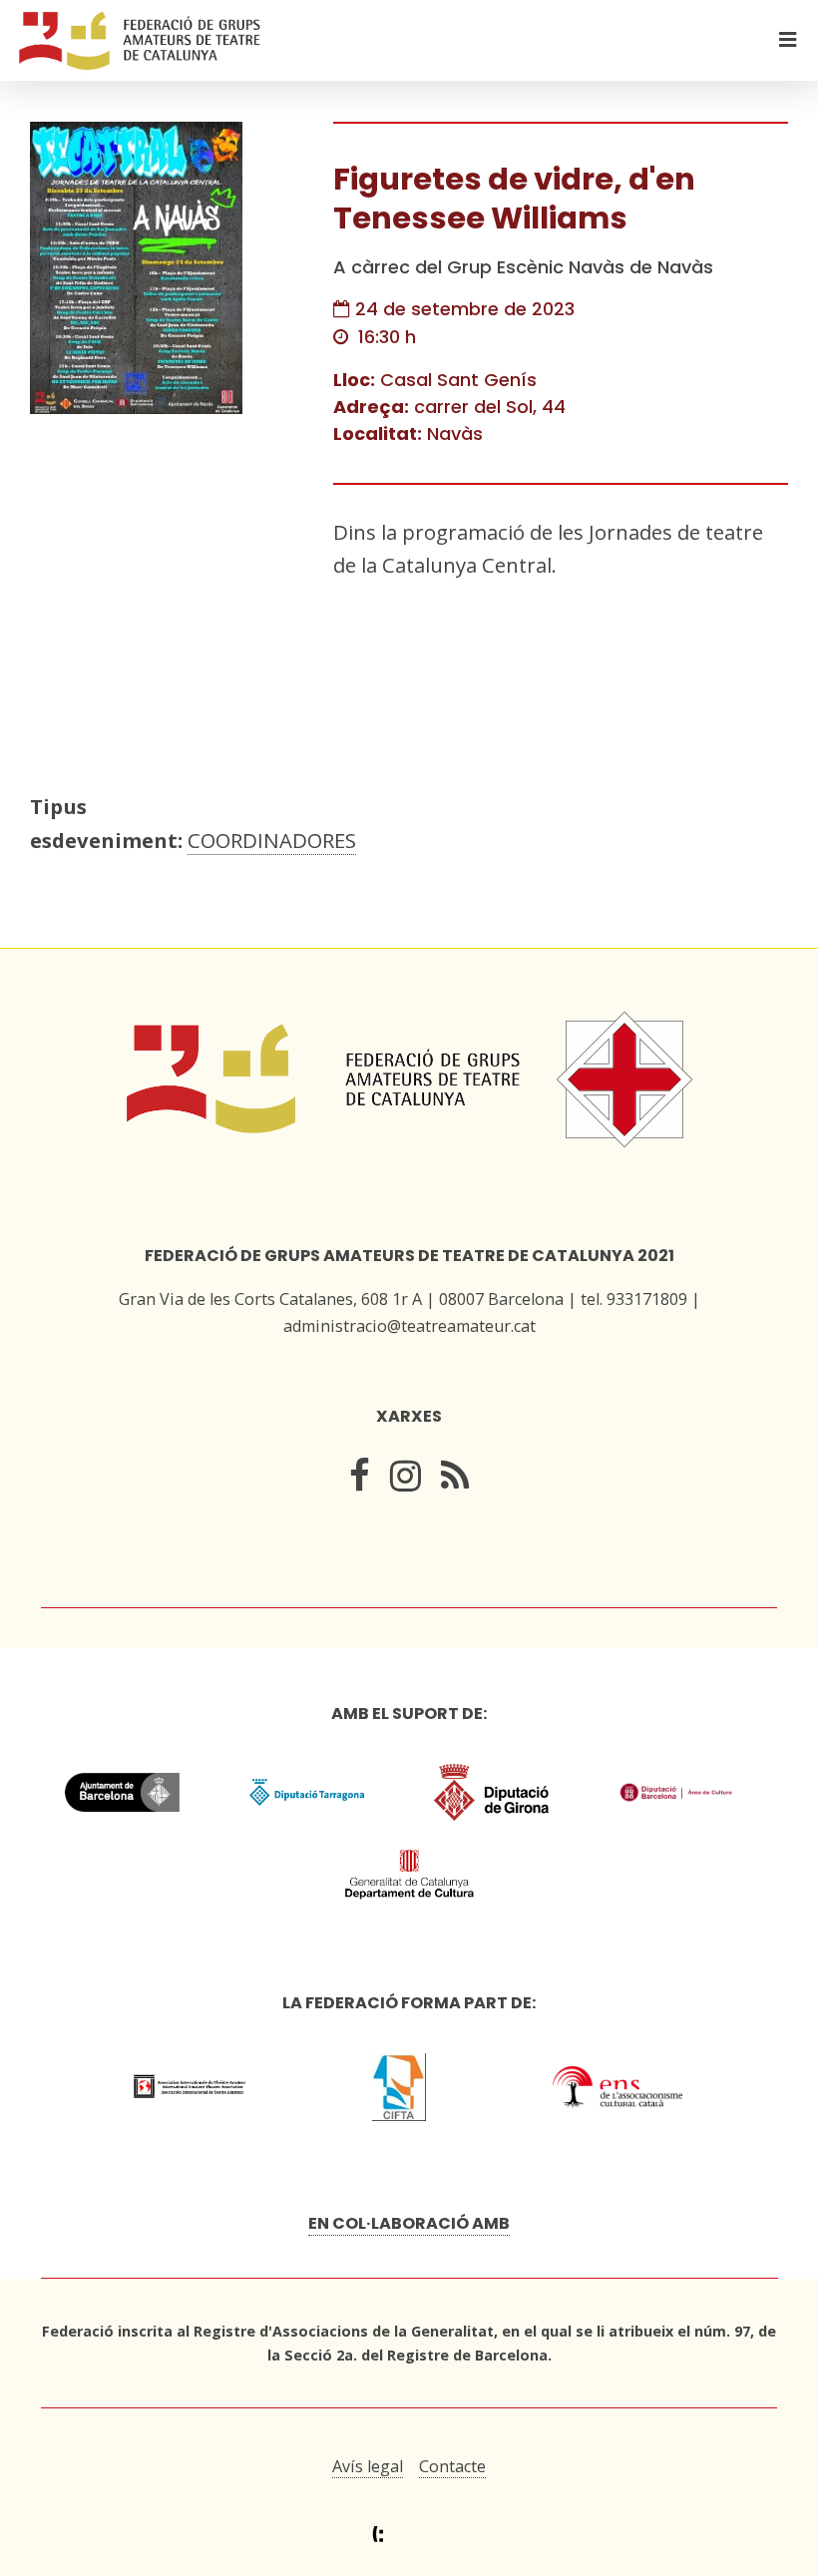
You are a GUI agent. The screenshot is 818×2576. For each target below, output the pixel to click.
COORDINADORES (272, 840)
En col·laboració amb (409, 2223)
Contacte (452, 2466)
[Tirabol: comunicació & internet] (409, 2535)
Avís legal (368, 2466)
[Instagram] (406, 1481)
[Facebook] (360, 1481)
